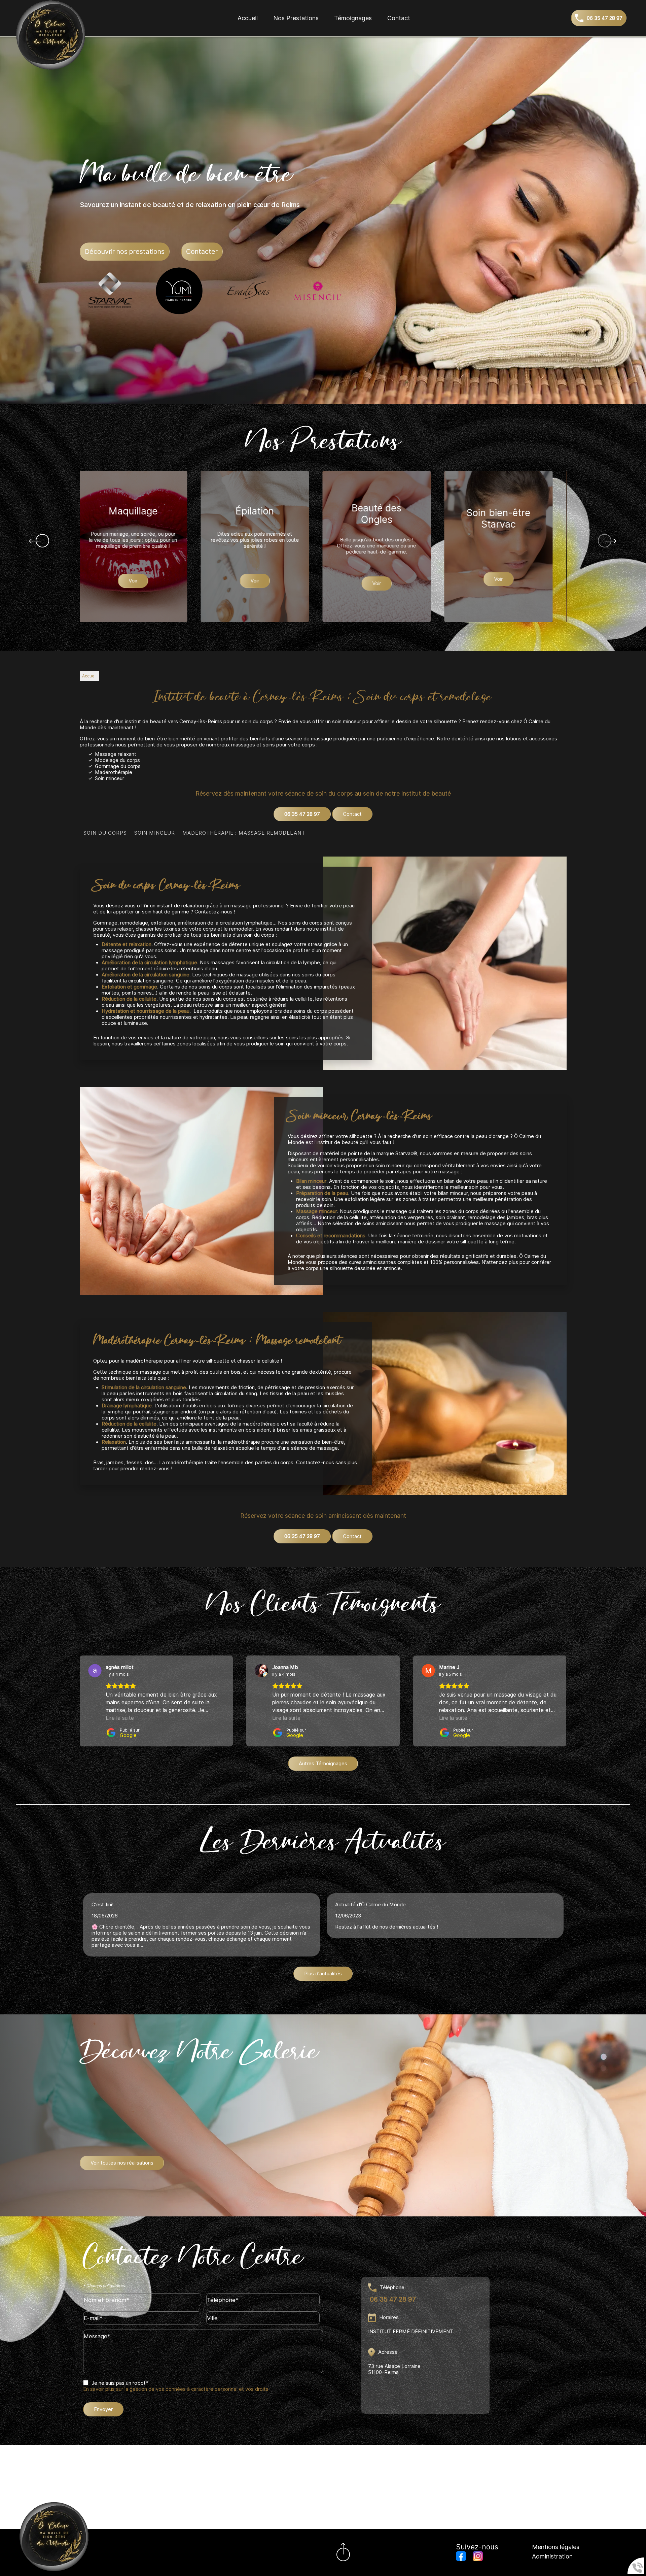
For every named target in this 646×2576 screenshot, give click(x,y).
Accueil (248, 18)
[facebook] (461, 2557)
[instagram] (478, 2557)
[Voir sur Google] (95, 1671)
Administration (552, 2556)
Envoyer (103, 2409)
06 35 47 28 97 (302, 814)
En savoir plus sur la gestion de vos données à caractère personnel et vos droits (176, 2389)
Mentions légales (556, 2547)
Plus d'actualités (323, 1974)
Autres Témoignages (323, 1764)
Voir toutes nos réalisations (122, 2163)
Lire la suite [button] (120, 1718)
